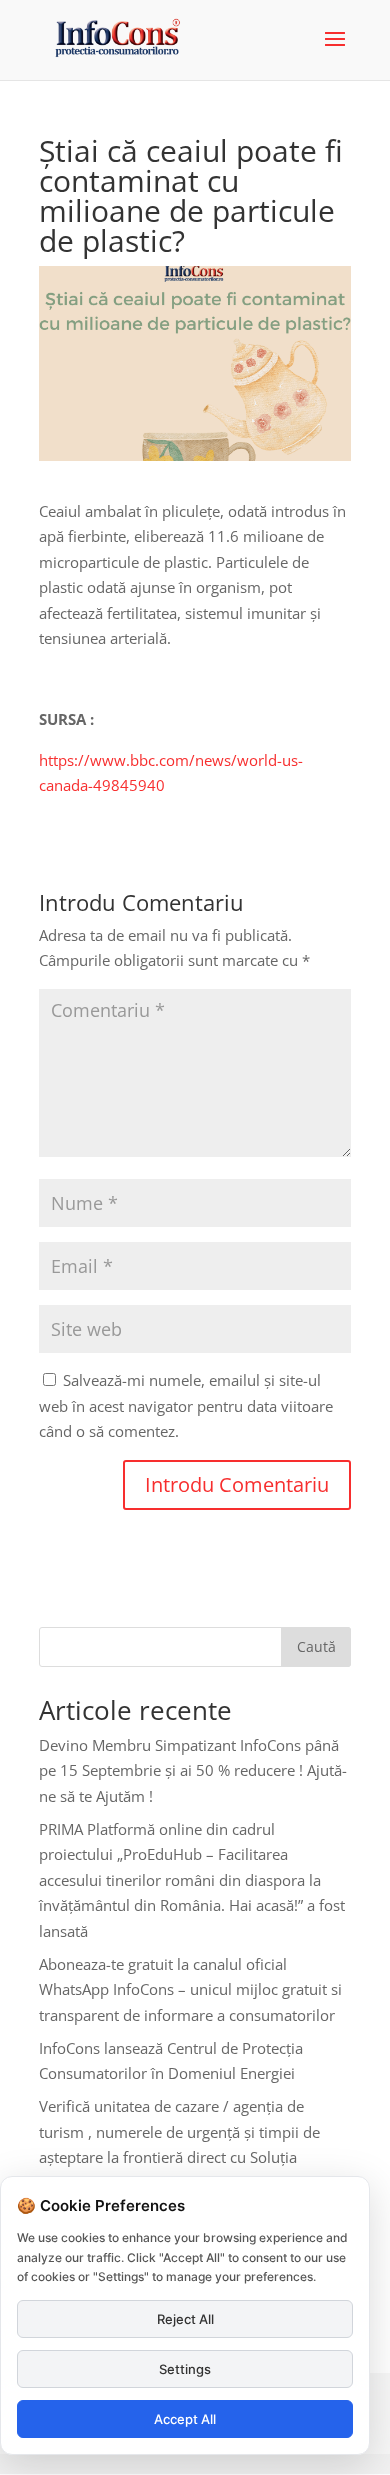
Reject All (185, 2319)
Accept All (185, 2419)
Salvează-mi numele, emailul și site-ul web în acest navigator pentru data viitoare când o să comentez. (186, 1405)
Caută (316, 1646)
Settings (185, 2369)
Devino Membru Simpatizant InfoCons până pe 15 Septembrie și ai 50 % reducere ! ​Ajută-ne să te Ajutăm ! (193, 1770)
